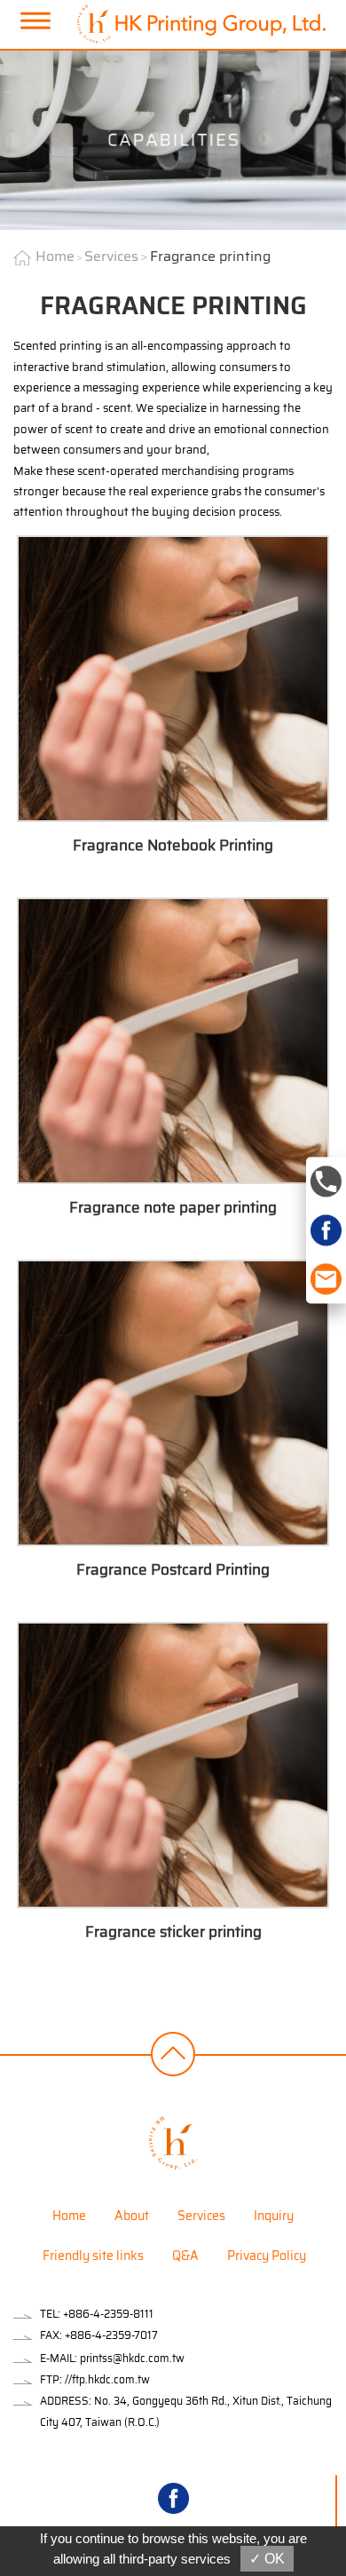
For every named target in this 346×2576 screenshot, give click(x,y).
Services (111, 256)
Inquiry (274, 2216)
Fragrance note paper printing (173, 1207)
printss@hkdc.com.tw (132, 2358)
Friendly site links (93, 2256)
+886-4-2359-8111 (108, 2314)
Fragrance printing (210, 256)
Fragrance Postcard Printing (173, 1569)
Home (55, 256)
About (132, 2216)
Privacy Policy (267, 2256)
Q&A (185, 2256)
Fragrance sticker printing (173, 1932)
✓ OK (267, 2559)
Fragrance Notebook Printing (173, 845)
